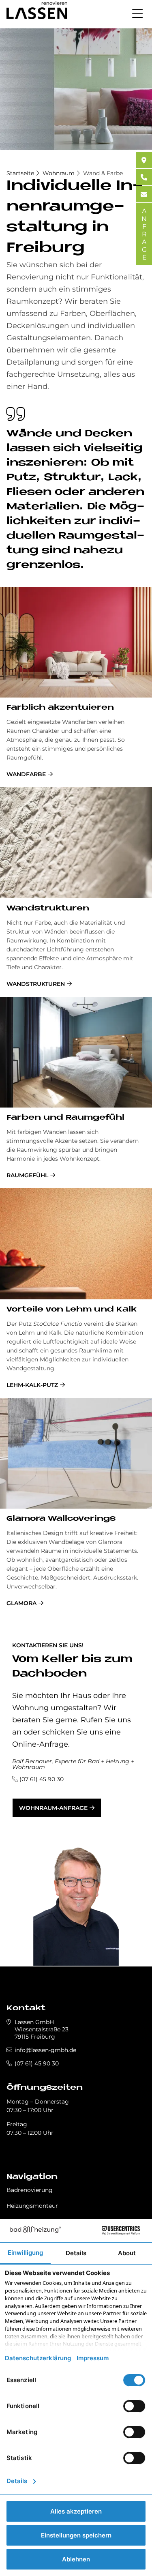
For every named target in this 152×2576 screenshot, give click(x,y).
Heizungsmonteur (32, 2206)
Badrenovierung (30, 2190)
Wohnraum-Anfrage (53, 1808)
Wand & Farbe (103, 173)
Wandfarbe (26, 774)
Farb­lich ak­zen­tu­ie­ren (60, 708)
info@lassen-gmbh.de (45, 2050)
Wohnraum (59, 173)
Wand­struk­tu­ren (48, 909)
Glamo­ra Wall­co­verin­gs (61, 1519)
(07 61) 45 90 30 (42, 1779)
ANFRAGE (144, 234)
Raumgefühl (27, 1175)
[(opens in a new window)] (144, 160)
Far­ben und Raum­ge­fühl (65, 1118)
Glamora (21, 1603)
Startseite (20, 173)
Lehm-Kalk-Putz (32, 1385)
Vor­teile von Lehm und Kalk (72, 1310)
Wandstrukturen (36, 984)
